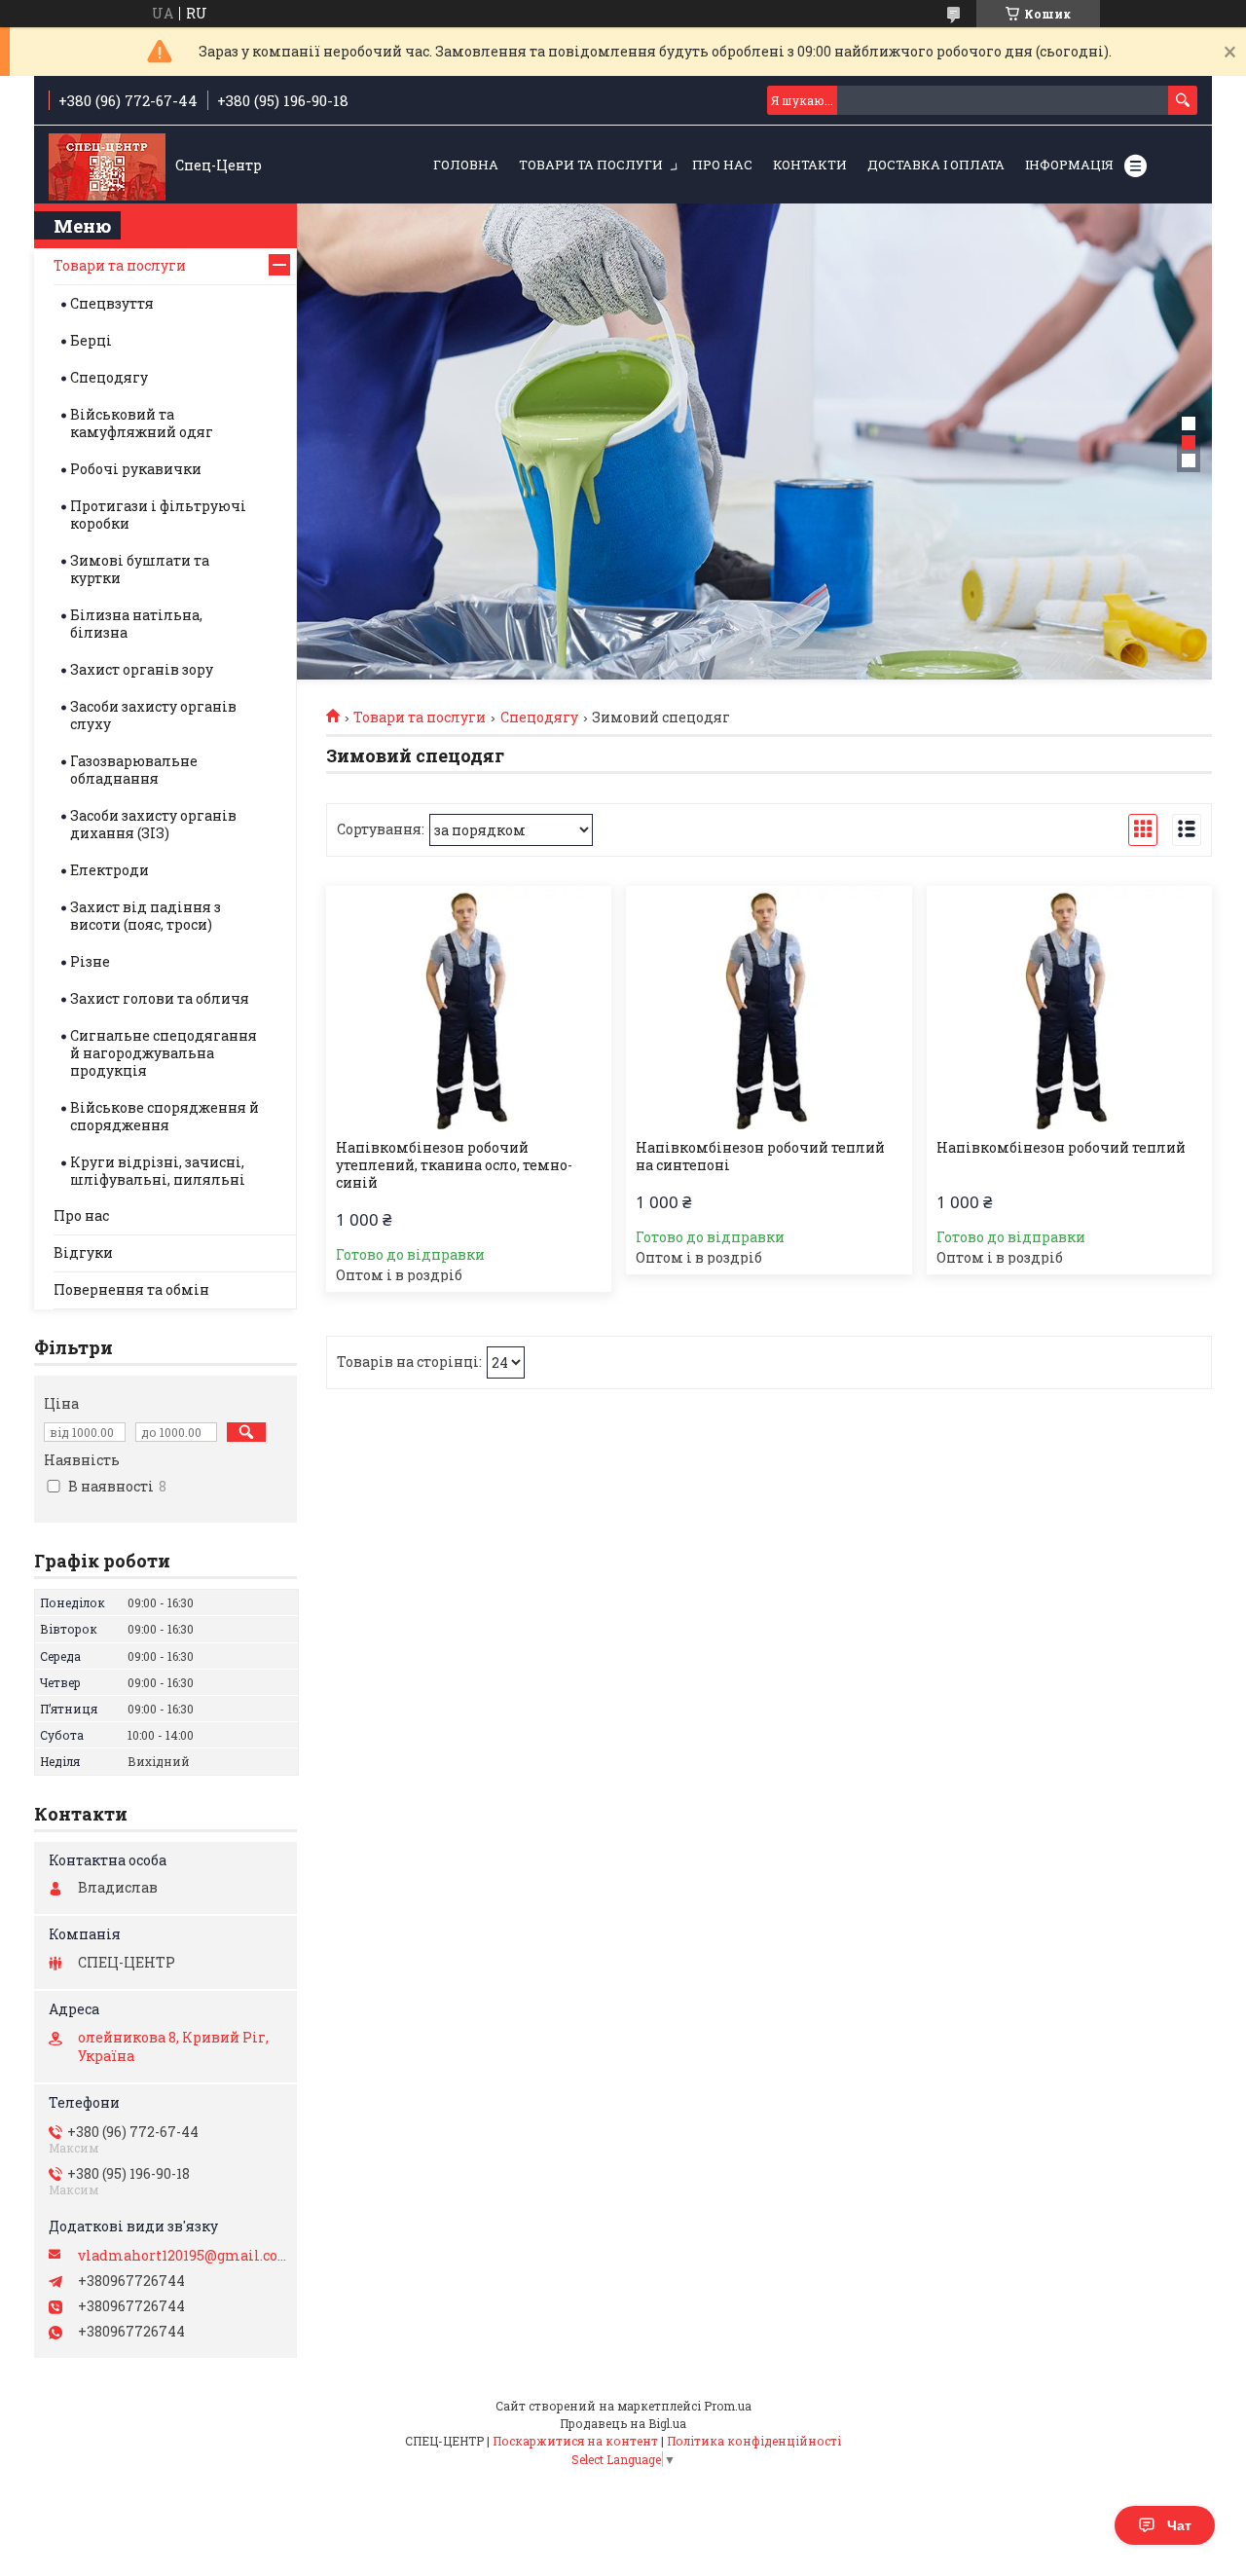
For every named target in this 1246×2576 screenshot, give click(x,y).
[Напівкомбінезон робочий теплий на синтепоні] (769, 1008)
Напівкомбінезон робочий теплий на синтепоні (760, 1157)
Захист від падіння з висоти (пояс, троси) (146, 916)
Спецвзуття (112, 303)
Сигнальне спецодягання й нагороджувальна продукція (164, 1053)
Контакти (810, 165)
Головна (466, 165)
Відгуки (83, 1252)
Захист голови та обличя (160, 998)
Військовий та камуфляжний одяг (142, 423)
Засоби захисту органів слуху (153, 715)
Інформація (1069, 165)
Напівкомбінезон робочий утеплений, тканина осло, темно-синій (454, 1165)
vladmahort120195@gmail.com (183, 2256)
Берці (91, 340)
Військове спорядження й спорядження (165, 1116)
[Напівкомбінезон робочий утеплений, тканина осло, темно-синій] (469, 1008)
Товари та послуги (591, 165)
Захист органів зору (142, 669)
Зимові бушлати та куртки (140, 569)
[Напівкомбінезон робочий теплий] (1069, 1008)
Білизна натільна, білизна (136, 624)
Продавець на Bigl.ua (623, 2423)
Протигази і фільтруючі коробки (158, 515)
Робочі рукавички (136, 469)
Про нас (722, 165)
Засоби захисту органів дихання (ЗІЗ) (153, 824)
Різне (90, 961)
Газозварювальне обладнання (134, 770)
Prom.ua (728, 2406)
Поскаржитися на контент (575, 2441)
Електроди (110, 870)
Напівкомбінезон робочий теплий (1061, 1148)
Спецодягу (539, 718)
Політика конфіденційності (754, 2441)
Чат (1179, 2525)
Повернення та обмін (131, 1289)
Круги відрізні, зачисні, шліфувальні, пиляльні (158, 1171)
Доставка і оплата (936, 165)
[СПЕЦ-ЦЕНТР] (107, 166)
